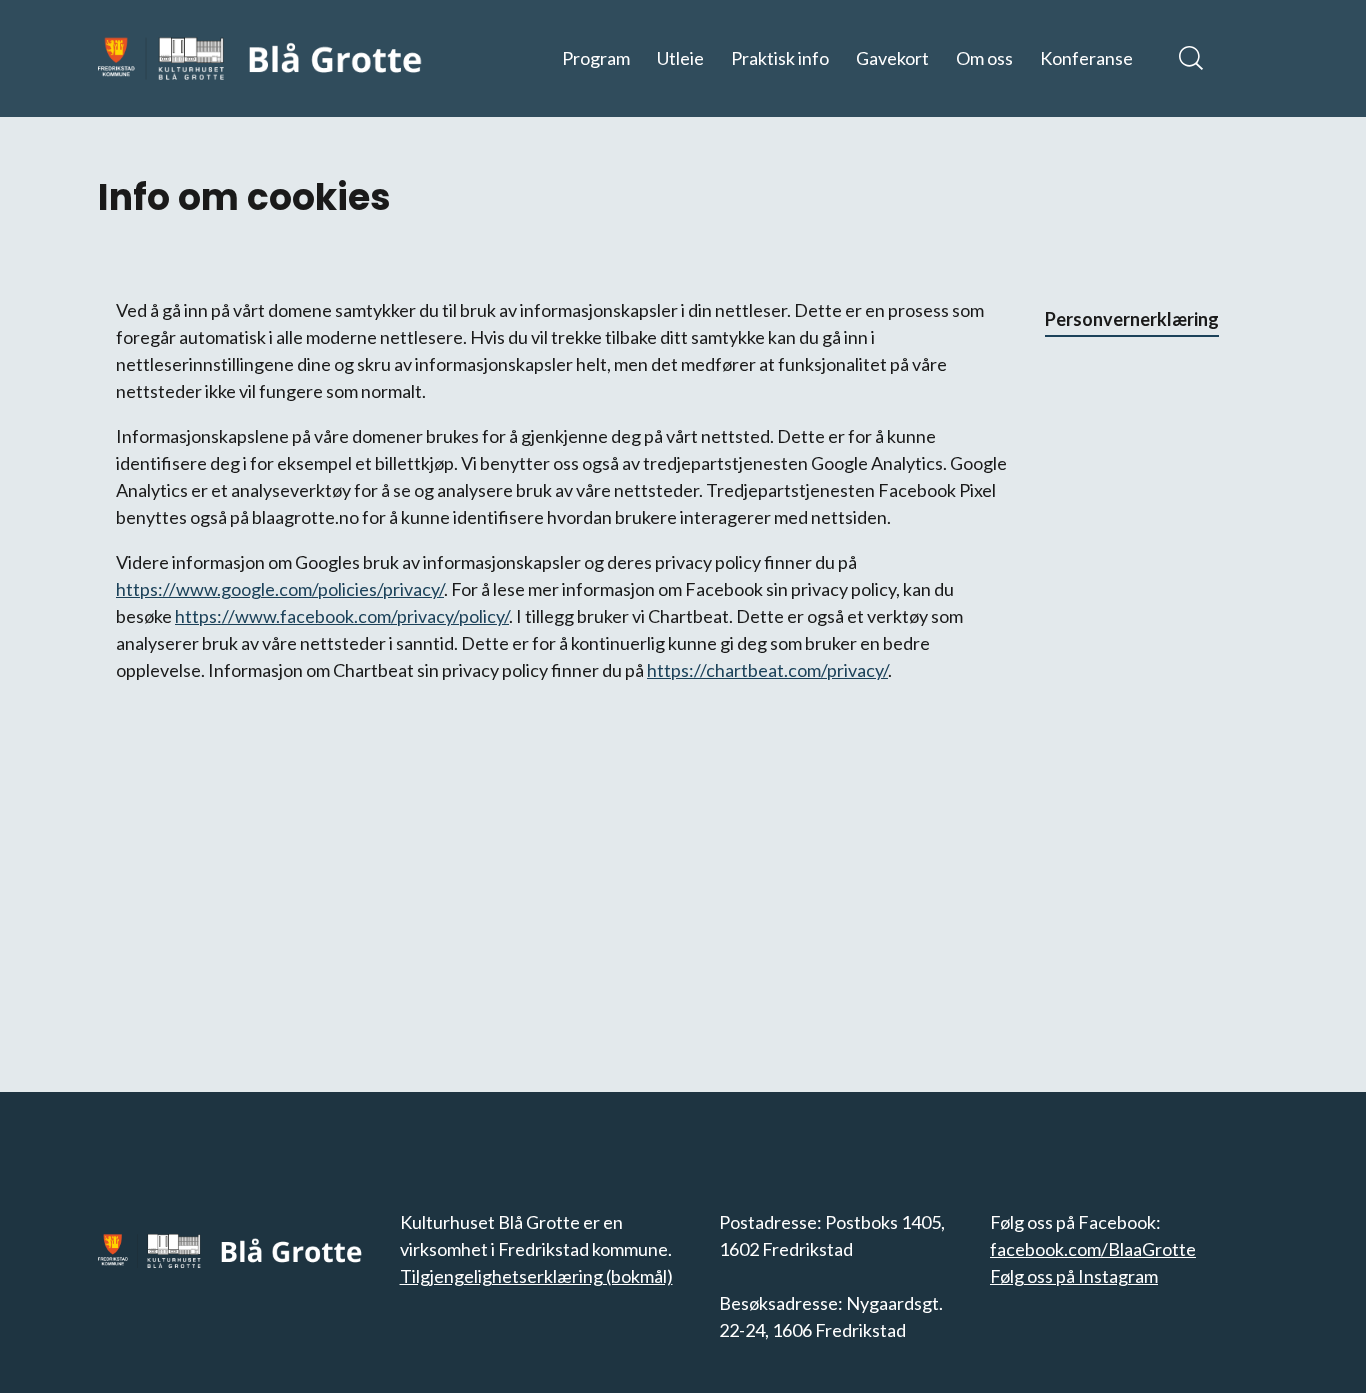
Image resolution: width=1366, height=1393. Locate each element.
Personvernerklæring (1132, 319)
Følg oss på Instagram (1074, 1276)
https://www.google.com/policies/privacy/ (280, 589)
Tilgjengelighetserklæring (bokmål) (536, 1276)
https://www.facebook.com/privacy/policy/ (342, 616)
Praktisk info (780, 58)
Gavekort (892, 58)
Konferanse (1086, 58)
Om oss (984, 58)
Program (596, 58)
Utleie (680, 58)
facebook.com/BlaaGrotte (1093, 1249)
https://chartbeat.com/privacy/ (767, 670)
